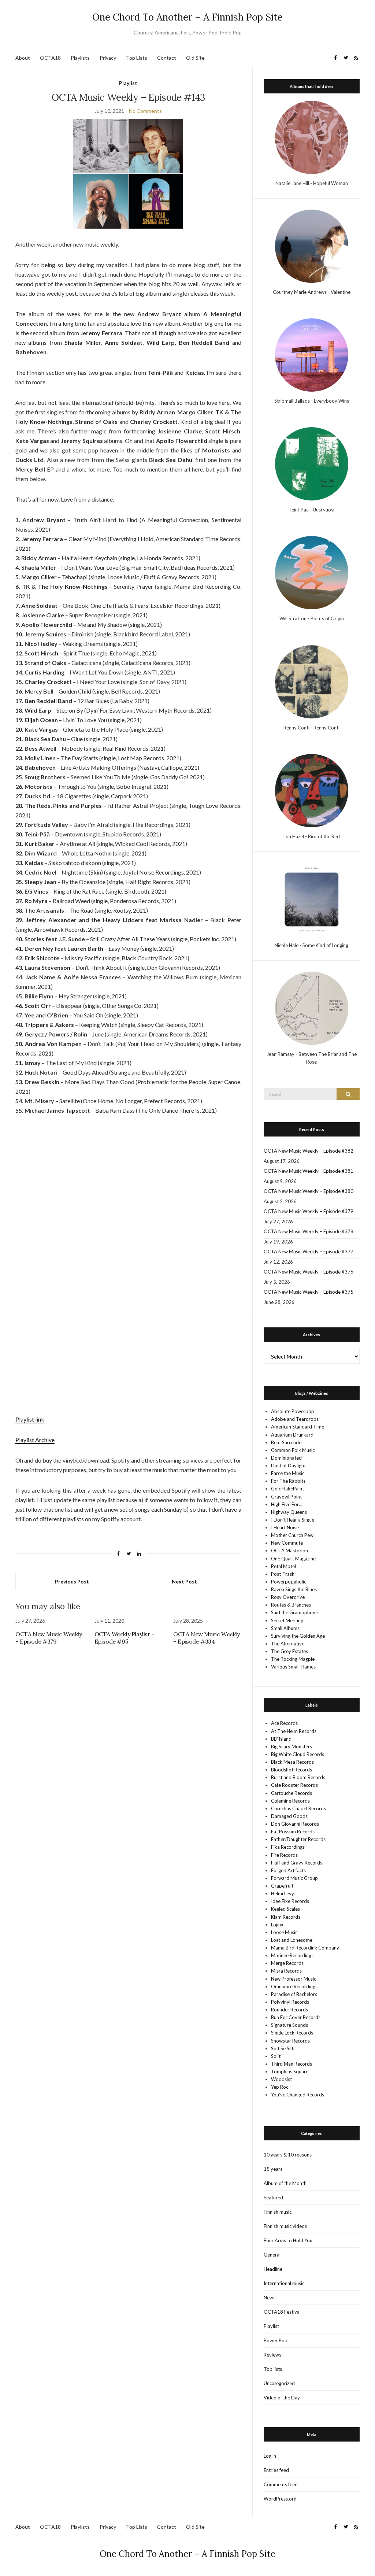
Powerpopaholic (289, 1582)
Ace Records (284, 1723)
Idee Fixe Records (290, 1901)
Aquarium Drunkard (292, 1435)
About (23, 58)
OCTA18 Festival (282, 2312)
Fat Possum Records (293, 1832)
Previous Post (72, 1581)
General (272, 2255)
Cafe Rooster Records (294, 1785)
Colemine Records (290, 1801)
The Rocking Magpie (293, 1659)
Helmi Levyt (283, 1893)
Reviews (272, 2355)
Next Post (184, 1581)
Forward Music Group (294, 1878)
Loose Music (284, 1932)
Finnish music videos (285, 2226)
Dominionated (286, 1458)
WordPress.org (280, 2499)
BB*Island (281, 1739)
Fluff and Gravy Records (297, 1863)
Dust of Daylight (288, 1466)
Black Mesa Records (292, 1762)
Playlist (128, 83)
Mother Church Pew (292, 1535)
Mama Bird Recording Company (305, 1948)
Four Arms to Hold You (288, 2240)
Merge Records (287, 1963)
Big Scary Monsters (292, 1747)
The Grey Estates (289, 1651)
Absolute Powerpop (293, 1411)
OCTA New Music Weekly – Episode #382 (309, 1151)
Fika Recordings (288, 1847)
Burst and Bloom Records (298, 1777)
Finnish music (278, 2212)
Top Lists (137, 58)
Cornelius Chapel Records (298, 1808)
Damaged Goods (289, 1816)
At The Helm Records (294, 1731)
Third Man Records (292, 2064)
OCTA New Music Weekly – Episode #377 (309, 1252)
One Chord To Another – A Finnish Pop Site (187, 17)
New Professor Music (294, 1979)
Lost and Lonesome (292, 1940)
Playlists (80, 58)
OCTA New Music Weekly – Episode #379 (49, 1638)
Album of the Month (285, 2183)
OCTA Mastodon (289, 1551)
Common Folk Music (293, 1450)
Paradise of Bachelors (294, 1994)
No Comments (145, 111)
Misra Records (286, 1971)
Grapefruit (282, 1886)
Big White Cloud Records (298, 1754)
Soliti (276, 2056)
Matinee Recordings (292, 1955)
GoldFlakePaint (287, 1489)
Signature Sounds (289, 2025)
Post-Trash (283, 1574)
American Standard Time (298, 1427)
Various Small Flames (293, 1667)
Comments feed (281, 2484)
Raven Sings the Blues (294, 1589)
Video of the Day (282, 2398)
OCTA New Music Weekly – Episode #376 (309, 1272)
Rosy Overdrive (288, 1597)
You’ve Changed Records (298, 2095)
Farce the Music (288, 1473)
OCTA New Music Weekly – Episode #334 (207, 1638)
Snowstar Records (290, 2041)
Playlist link (30, 1419)
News (270, 2298)
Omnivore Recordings (294, 1986)
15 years (273, 2169)
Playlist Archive (35, 1440)
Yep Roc (280, 2087)
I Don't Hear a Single (293, 1520)
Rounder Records (289, 2010)
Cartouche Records (292, 1793)
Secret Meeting (287, 1620)
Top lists (273, 2369)
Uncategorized (279, 2383)
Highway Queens (289, 1512)
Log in (270, 2456)
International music (284, 2283)
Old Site (195, 58)
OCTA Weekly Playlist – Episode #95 (125, 1638)
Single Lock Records (292, 2033)
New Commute (287, 1543)
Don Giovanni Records (295, 1824)
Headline (273, 2269)
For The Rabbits (288, 1481)
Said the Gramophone (294, 1612)
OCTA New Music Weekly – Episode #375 (309, 1292)
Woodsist (281, 2079)
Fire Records (284, 1855)
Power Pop (276, 2340)
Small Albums (285, 1628)
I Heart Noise (285, 1527)
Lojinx (277, 1925)
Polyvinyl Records (290, 2002)
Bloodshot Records (292, 1770)
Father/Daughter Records (298, 1839)
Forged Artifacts (288, 1870)
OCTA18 (50, 58)
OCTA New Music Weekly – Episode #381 (309, 1171)
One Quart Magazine (293, 1559)
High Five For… (287, 1504)
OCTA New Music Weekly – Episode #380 (309, 1191)
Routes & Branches (291, 1605)
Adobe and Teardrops (295, 1419)
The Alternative (288, 1644)
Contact (167, 58)
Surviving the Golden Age (298, 1636)
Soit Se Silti (283, 2048)
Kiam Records (286, 1917)
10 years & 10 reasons (288, 2155)
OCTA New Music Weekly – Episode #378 (309, 1231)
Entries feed (276, 2470)
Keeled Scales (285, 1909)
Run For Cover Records (296, 2017)
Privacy (108, 58)
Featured (273, 2198)
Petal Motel (283, 1566)
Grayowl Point (286, 1497)
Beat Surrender (287, 1442)
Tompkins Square (290, 2071)
